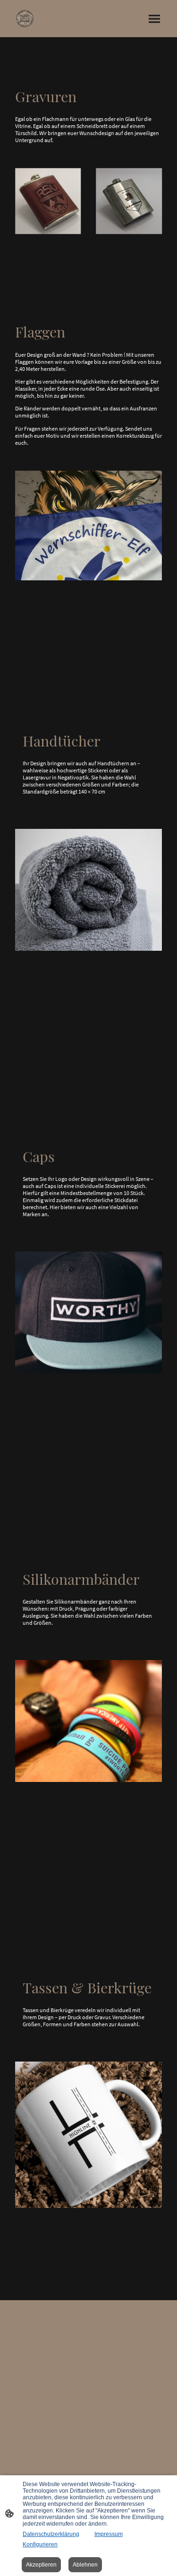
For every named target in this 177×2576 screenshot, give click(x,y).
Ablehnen (85, 2565)
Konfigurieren (40, 2544)
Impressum (109, 2534)
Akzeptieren (41, 2565)
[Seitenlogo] (25, 19)
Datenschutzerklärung (51, 2534)
